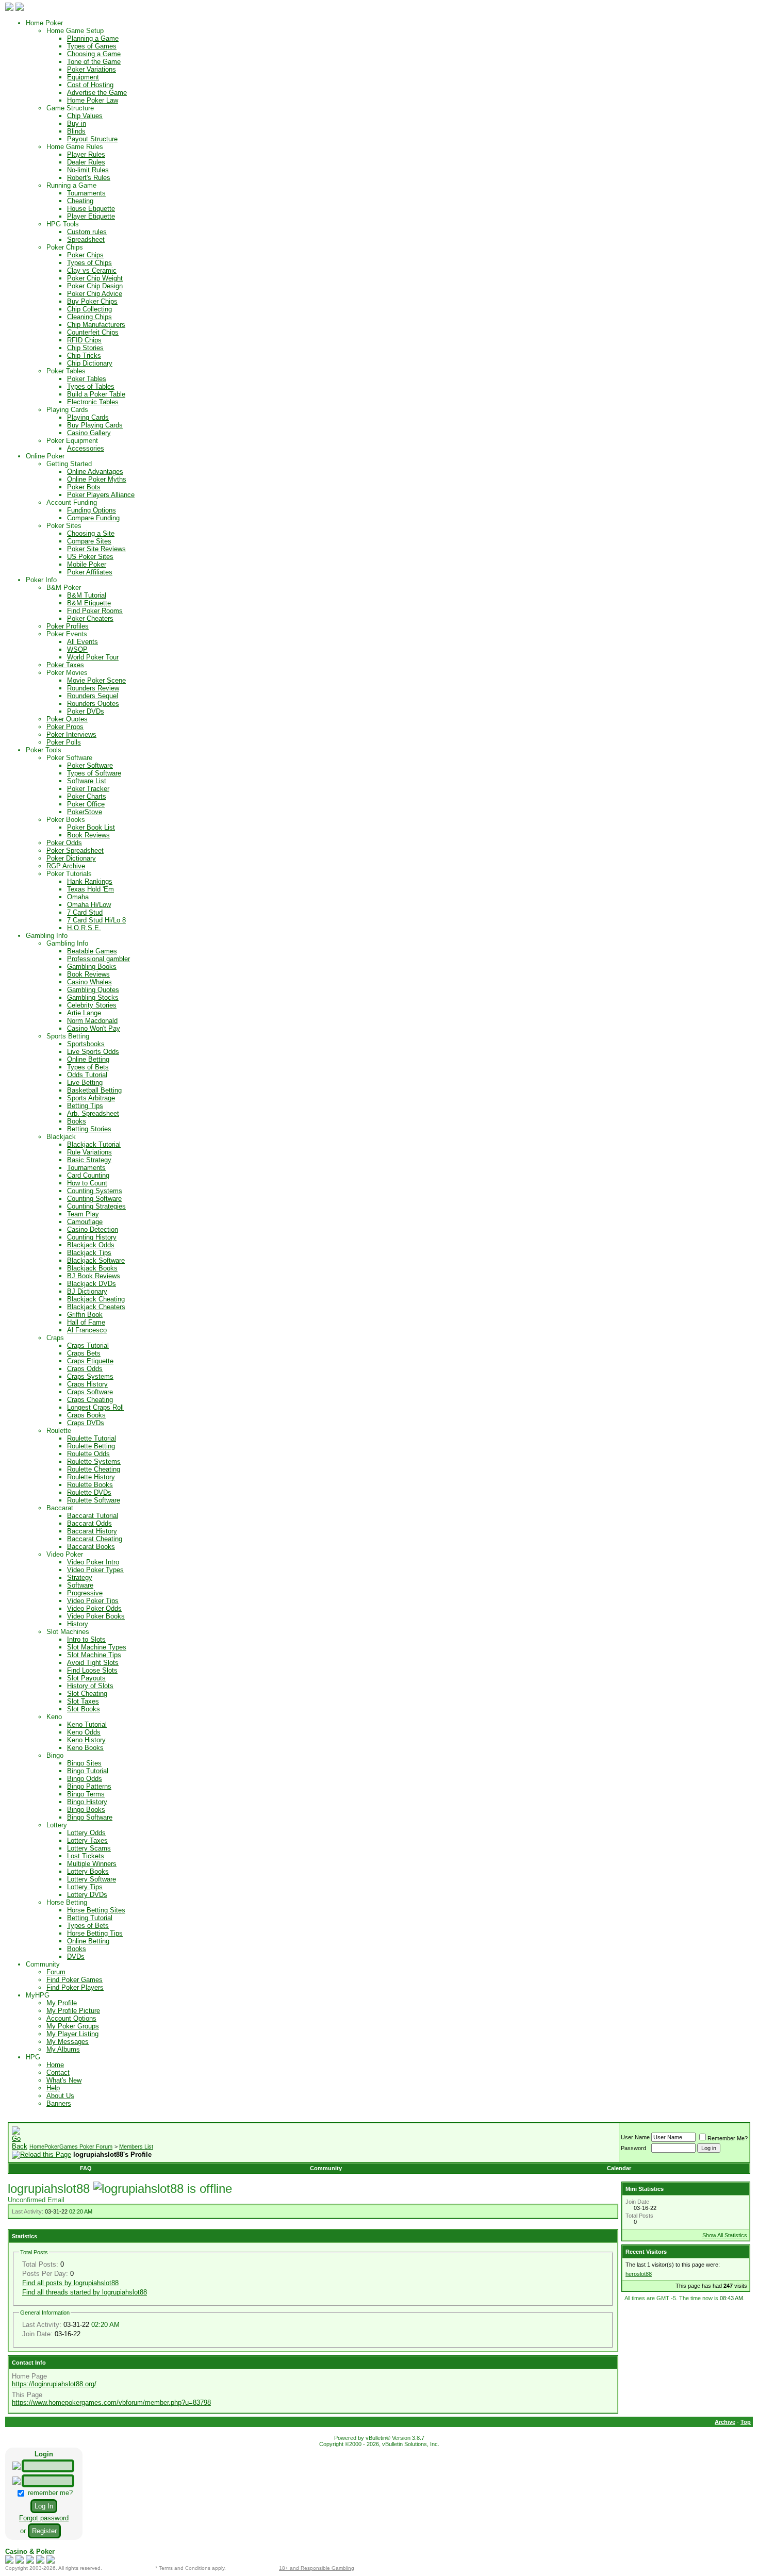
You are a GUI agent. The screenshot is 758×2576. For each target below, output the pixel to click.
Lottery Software (92, 1879)
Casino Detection (93, 1229)
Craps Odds (85, 1369)
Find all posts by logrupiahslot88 (70, 2283)
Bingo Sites (84, 1763)
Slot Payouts (86, 1678)
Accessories (86, 448)
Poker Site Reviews (96, 549)
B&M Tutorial (87, 595)
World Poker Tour (93, 657)
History (78, 1624)
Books (77, 1121)
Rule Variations (89, 1152)
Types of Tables (91, 386)
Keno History (86, 1740)
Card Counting (88, 1175)
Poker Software (90, 765)
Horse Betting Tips (95, 1933)
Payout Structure (92, 139)
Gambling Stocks (93, 997)
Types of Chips (89, 263)
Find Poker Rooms (95, 611)
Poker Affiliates (90, 572)
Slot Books (84, 1709)
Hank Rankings (90, 881)
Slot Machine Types (97, 1647)
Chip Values (85, 116)
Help (53, 2088)
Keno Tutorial (87, 1724)
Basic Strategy (89, 1160)
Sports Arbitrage (91, 1098)
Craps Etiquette (90, 1361)
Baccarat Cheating (95, 1539)
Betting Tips (85, 1106)
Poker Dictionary (71, 858)
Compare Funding (93, 518)
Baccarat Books (91, 1547)
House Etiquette (91, 209)
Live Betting (85, 1083)
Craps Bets (84, 1353)
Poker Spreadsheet (75, 851)
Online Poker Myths (97, 479)
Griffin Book (85, 1315)
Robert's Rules (89, 178)
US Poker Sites (90, 557)
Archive (725, 2422)
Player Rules (86, 154)
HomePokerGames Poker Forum (71, 2146)
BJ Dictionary (87, 1291)
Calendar (619, 2168)
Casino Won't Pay (94, 1028)
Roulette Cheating (94, 1469)
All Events (83, 642)
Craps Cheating (90, 1400)
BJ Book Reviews (94, 1276)
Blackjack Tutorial (94, 1144)
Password (633, 2148)
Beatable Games (92, 951)
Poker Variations (92, 69)
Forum (56, 1972)
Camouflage (85, 1222)
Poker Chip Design (95, 286)
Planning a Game (93, 38)
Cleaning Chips (89, 317)
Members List (136, 2146)
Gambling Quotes (93, 990)
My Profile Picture (73, 2011)
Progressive (85, 1593)
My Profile (62, 2003)
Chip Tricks (84, 356)
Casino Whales (89, 982)
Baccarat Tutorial (93, 1516)
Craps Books (86, 1415)
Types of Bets (88, 1067)
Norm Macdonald (92, 1021)
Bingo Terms (86, 1794)
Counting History (92, 1237)
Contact (58, 2073)
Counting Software (94, 1199)
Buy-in (77, 123)
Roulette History (91, 1477)
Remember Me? (728, 2138)
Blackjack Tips (89, 1253)
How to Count (87, 1183)
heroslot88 (639, 2274)
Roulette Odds (88, 1454)
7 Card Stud (85, 912)
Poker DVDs (86, 711)
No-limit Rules (88, 170)
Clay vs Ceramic (92, 270)
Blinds (76, 131)
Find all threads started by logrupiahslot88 (85, 2292)
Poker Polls (64, 742)
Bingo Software (90, 1817)
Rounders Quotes (93, 704)
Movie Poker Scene (96, 680)
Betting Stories (89, 1129)
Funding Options (92, 510)
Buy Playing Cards (95, 425)
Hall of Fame (86, 1322)
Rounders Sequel (93, 696)
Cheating (80, 201)
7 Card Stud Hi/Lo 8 (96, 920)
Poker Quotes (67, 719)
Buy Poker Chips (92, 301)
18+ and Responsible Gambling (317, 2568)
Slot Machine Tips (94, 1655)
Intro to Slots (86, 1639)
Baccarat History (92, 1531)
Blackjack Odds (91, 1245)
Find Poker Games (75, 1980)
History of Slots (90, 1686)
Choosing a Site (91, 533)
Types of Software (94, 773)
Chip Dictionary (90, 363)
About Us (60, 2096)
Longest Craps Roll (95, 1407)
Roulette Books (90, 1485)
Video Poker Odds (94, 1608)
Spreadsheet (86, 240)
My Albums (63, 2049)
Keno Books (85, 1748)
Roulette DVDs (89, 1492)
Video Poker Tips (93, 1601)
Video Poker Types (95, 1570)
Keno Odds (84, 1732)
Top (746, 2422)
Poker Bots (84, 487)
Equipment (83, 77)
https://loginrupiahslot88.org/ (54, 2384)
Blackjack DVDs (92, 1284)
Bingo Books (86, 1810)
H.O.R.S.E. (84, 928)
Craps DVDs (86, 1423)
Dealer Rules (86, 162)
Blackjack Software (96, 1260)
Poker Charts (87, 796)
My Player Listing (72, 2034)
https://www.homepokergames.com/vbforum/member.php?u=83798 (111, 2402)
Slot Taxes (83, 1701)
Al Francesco (87, 1330)
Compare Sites (89, 541)
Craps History (87, 1384)
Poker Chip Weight (95, 278)
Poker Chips (85, 255)
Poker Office (86, 804)
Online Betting (88, 1059)
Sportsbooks (86, 1044)
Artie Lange (84, 1013)
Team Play (83, 1214)
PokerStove (85, 812)
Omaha (78, 897)
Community (326, 2168)
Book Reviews (88, 835)
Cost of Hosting (90, 85)
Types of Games (92, 46)
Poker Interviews (71, 734)
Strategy (80, 1578)
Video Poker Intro (93, 1562)
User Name (635, 2137)
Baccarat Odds (89, 1523)
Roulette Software (94, 1500)
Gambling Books (92, 967)
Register (44, 2531)
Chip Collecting (89, 309)
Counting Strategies (96, 1206)
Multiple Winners (92, 1864)
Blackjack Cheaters (96, 1307)
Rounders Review (93, 688)
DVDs (76, 1956)
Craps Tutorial (88, 1345)
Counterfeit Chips (93, 332)
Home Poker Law (93, 100)
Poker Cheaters (90, 618)
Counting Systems (95, 1191)
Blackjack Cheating (96, 1299)
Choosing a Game (94, 54)
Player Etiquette (91, 216)
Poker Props (65, 727)
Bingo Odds (85, 1779)
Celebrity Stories (92, 1005)
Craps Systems (90, 1376)
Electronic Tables (93, 402)
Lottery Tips (85, 1887)
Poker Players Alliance (101, 495)
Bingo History (87, 1802)
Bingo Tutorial (88, 1771)
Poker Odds (64, 843)
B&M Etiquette (89, 603)
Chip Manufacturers (96, 325)
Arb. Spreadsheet (93, 1113)
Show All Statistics (725, 2235)
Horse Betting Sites (96, 1910)
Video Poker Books (96, 1616)
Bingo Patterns (89, 1786)
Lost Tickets (86, 1856)
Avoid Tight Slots (93, 1663)
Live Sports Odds (93, 1052)
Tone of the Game (94, 62)
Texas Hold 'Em (90, 889)
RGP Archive (66, 866)
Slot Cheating (87, 1694)
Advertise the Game (97, 93)
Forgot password (44, 2518)
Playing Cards (88, 417)
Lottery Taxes (87, 1840)
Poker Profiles (68, 626)
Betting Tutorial (90, 1918)
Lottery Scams (89, 1848)
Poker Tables (87, 379)
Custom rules (87, 232)
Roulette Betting (91, 1446)
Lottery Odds (86, 1833)
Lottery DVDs (87, 1895)
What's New (64, 2080)
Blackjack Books (92, 1268)
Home (55, 2065)
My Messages (68, 2042)
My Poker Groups (73, 2026)
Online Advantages (95, 472)
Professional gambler (98, 959)
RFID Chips (84, 340)
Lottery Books (88, 1871)
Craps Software (90, 1392)
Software (80, 1585)
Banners (59, 2103)
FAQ (86, 2168)
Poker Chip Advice (95, 294)
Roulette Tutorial (92, 1438)
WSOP (77, 649)
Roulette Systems (94, 1462)
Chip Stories (85, 348)
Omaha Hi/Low (89, 905)
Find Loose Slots (92, 1670)
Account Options (71, 2018)
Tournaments (86, 193)
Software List (87, 781)
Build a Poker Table (96, 394)
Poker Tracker (88, 789)
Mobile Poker (87, 564)
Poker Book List (91, 827)
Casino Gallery (89, 433)
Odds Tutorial (87, 1075)
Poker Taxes (65, 665)
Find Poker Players (75, 1987)
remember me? (49, 2493)
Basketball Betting (94, 1090)
